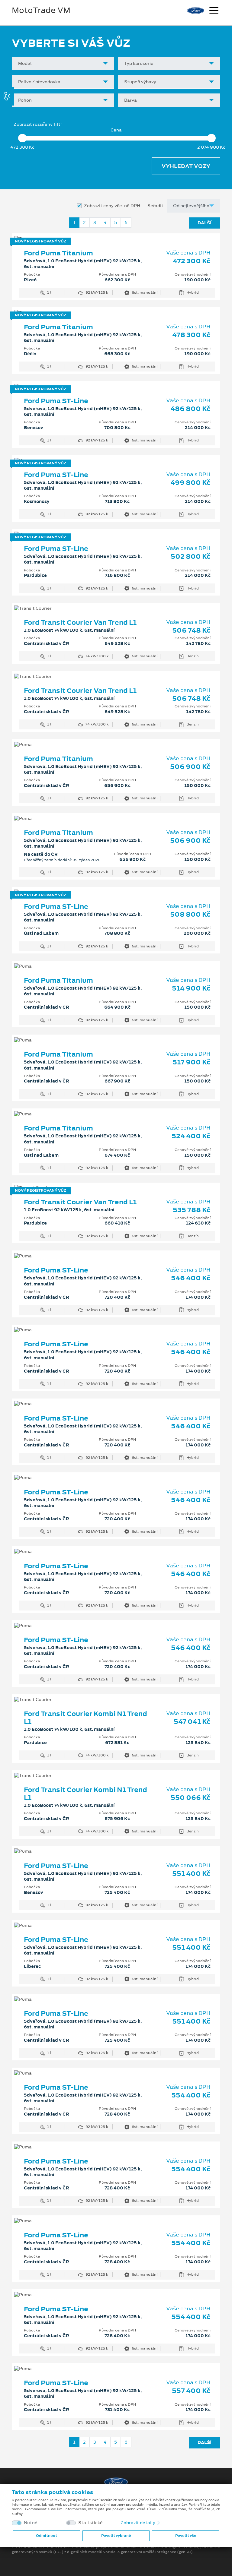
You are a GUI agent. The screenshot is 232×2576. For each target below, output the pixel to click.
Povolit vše (186, 2536)
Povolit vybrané (116, 2536)
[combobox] (63, 63)
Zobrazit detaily (138, 2523)
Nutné (31, 2523)
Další (205, 223)
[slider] (22, 138)
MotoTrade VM (41, 10)
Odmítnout (47, 2536)
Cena (116, 130)
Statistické (90, 2523)
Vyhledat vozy (186, 166)
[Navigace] (214, 11)
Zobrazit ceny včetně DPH (112, 206)
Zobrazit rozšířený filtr (38, 124)
